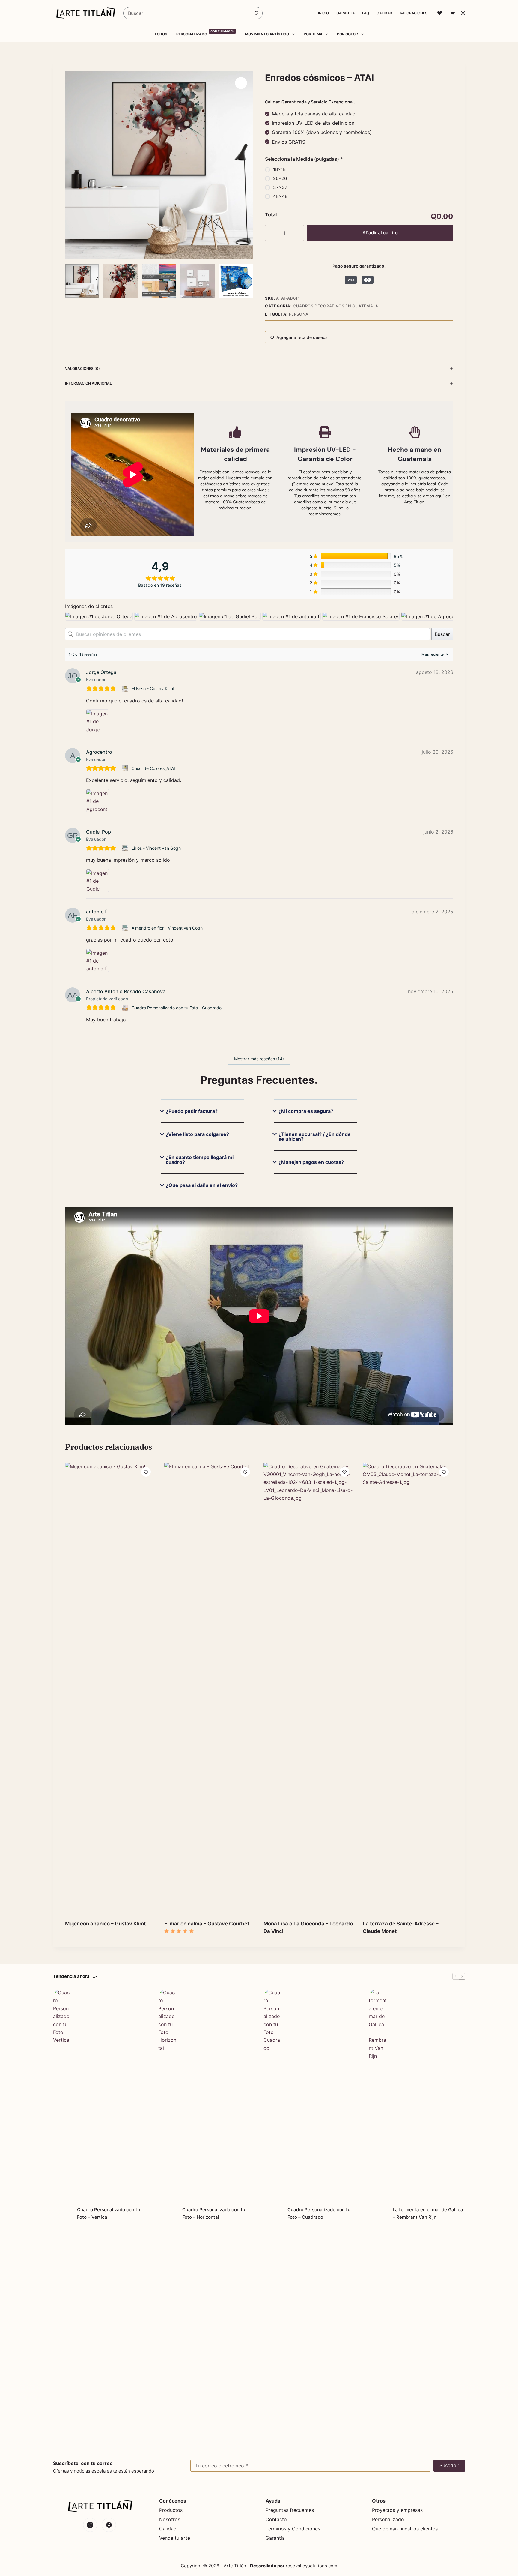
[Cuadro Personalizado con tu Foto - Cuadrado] (126, 1008)
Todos (161, 34)
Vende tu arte (175, 2538)
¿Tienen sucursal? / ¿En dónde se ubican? (315, 1137)
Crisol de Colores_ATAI (153, 768)
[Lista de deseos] (440, 13)
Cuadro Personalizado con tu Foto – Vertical (109, 2213)
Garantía (345, 13)
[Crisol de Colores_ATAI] (126, 768)
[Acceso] (463, 13)
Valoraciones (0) (82, 368)
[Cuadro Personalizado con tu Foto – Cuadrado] (272, 2214)
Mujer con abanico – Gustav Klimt (105, 1924)
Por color (347, 34)
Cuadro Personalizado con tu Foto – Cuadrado (319, 2213)
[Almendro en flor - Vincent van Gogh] (126, 928)
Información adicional (88, 383)
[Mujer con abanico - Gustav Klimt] (110, 1688)
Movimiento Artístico (267, 34)
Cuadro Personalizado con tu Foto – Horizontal (214, 2213)
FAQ (366, 13)
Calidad (384, 13)
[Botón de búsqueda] (257, 13)
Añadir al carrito (380, 233)
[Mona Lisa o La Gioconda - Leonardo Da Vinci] (309, 1688)
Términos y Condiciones (293, 2529)
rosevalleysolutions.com (311, 2566)
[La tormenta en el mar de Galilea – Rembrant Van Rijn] (378, 2214)
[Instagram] (90, 2525)
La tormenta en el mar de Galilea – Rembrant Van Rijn (428, 2213)
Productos (171, 2510)
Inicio (323, 13)
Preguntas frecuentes (290, 2510)
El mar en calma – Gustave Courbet (207, 1924)
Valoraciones (414, 13)
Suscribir (449, 2465)
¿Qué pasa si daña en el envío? (202, 1185)
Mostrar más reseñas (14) (259, 1059)
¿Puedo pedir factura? (192, 1111)
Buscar (442, 634)
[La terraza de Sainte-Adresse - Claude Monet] (408, 1688)
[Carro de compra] (451, 13)
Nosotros (170, 2519)
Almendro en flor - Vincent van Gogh (167, 928)
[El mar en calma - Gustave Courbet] (209, 1688)
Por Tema (313, 34)
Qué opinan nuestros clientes (405, 2529)
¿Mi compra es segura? (306, 1111)
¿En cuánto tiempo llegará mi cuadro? (200, 1160)
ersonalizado (390, 2519)
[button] (203, 1116)
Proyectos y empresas (397, 2510)
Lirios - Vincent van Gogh (156, 848)
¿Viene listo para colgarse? (197, 1134)
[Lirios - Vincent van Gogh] (126, 848)
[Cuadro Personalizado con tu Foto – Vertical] (62, 2214)
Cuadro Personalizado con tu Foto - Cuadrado (177, 1008)
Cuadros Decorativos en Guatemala (336, 306)
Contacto (276, 2519)
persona (299, 314)
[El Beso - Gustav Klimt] (126, 689)
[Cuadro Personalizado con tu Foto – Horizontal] (167, 2214)
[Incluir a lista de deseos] (146, 1472)
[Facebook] (109, 2525)
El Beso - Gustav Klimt (153, 689)
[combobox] (187, 13)
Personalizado (205, 34)
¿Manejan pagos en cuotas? (311, 1162)
